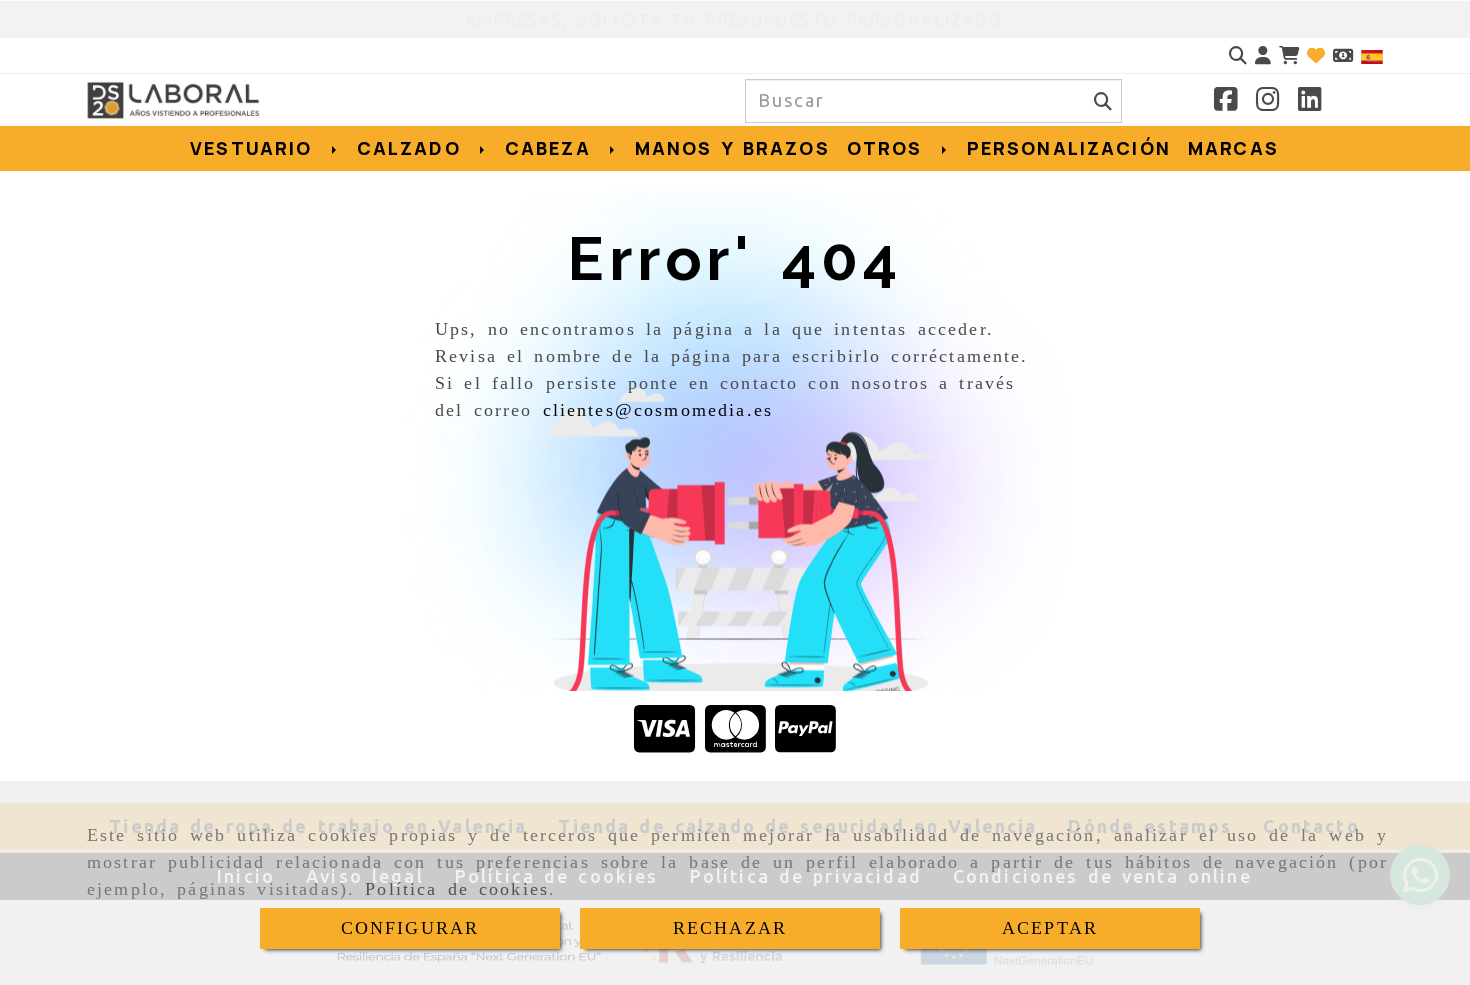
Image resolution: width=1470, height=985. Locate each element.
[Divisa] (1343, 55)
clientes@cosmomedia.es (658, 410)
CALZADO (413, 148)
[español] (1372, 55)
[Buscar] (1238, 55)
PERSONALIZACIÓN (1069, 148)
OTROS (889, 148)
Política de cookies (457, 889)
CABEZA (552, 148)
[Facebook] (1226, 102)
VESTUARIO (255, 148)
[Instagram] (1268, 102)
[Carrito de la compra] (1289, 55)
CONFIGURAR (410, 928)
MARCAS (1233, 148)
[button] (1263, 55)
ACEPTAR (1050, 928)
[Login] (1316, 55)
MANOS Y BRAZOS (732, 148)
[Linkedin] (1310, 102)
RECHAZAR (730, 928)
